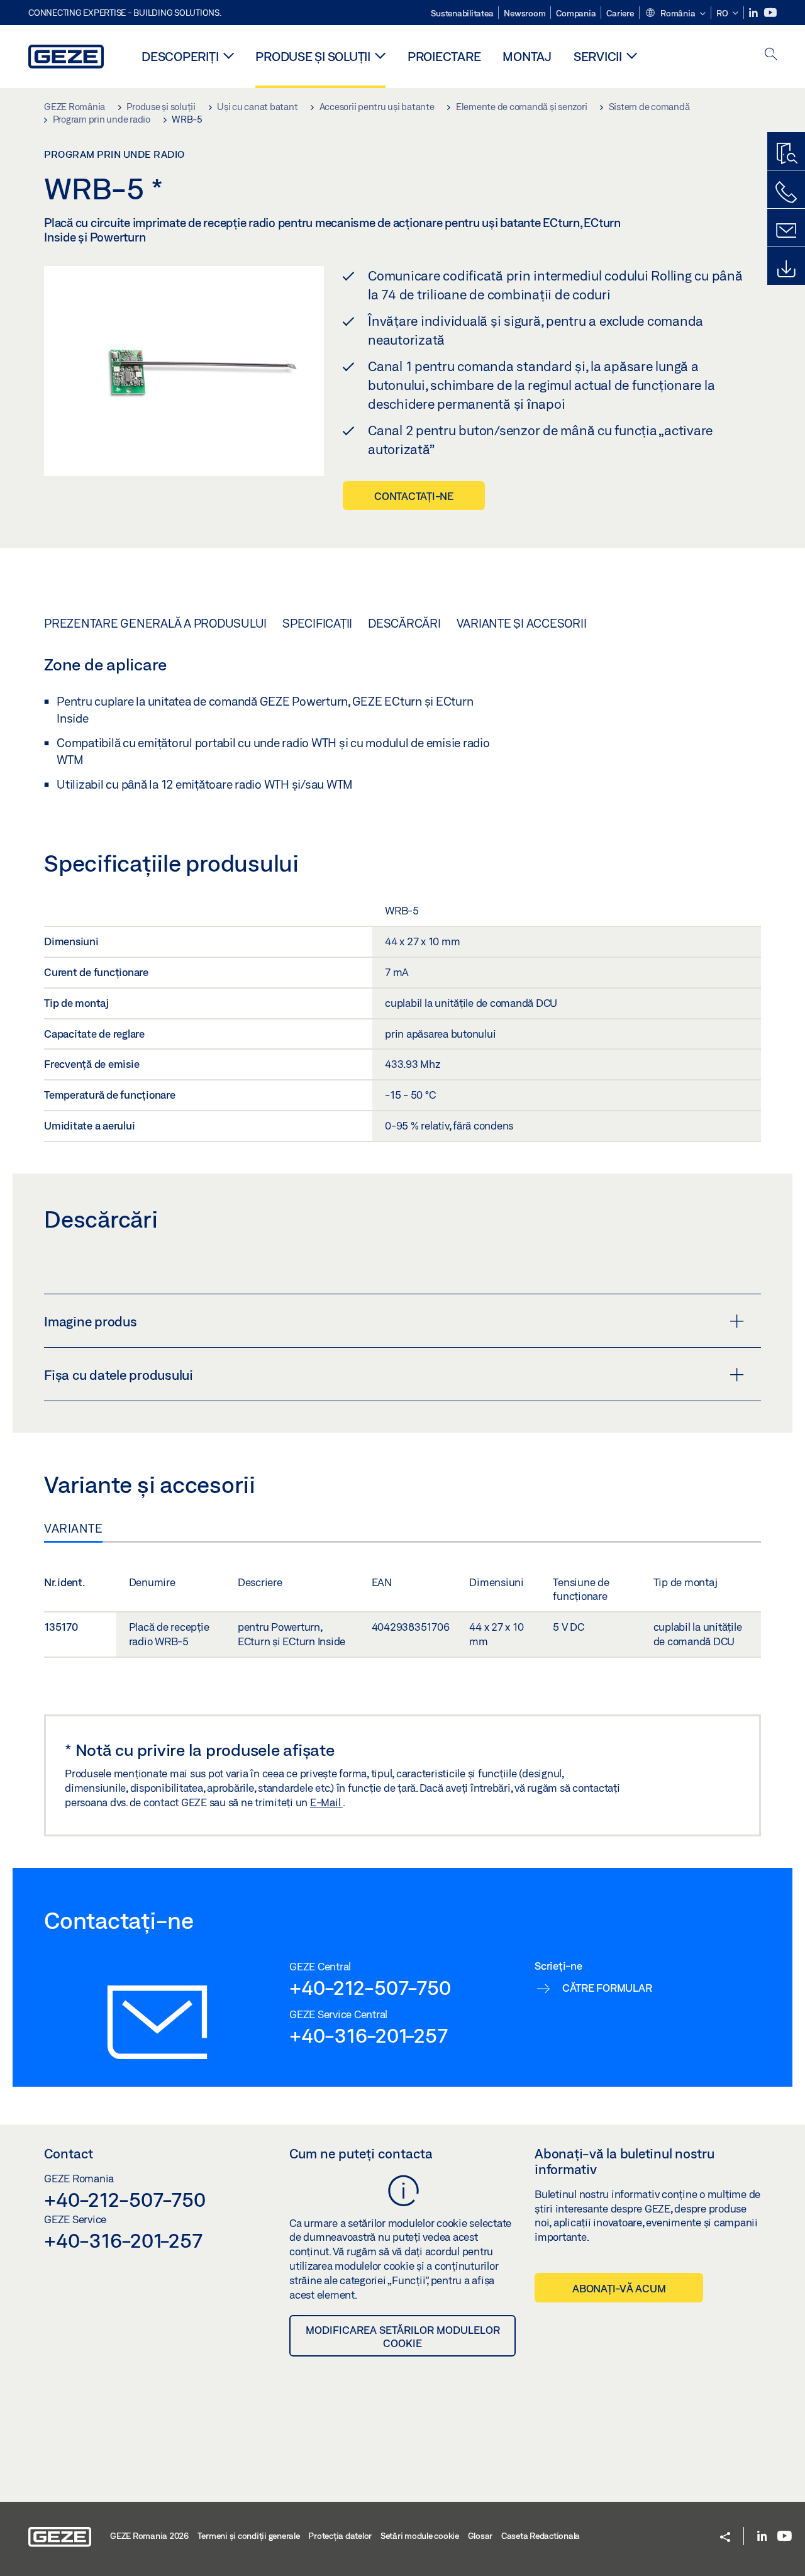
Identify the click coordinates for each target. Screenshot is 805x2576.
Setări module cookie (420, 2536)
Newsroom (525, 13)
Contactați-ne (414, 496)
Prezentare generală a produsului (155, 623)
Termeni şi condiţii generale (249, 2536)
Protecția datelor (340, 2536)
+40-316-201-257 (368, 2035)
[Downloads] (786, 269)
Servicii (598, 56)
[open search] (771, 55)
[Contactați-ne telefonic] (786, 192)
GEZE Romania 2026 (149, 2536)
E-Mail (326, 1802)
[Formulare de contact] (786, 231)
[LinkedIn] (754, 13)
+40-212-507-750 (370, 1987)
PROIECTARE (444, 56)
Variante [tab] (73, 1528)
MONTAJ (527, 56)
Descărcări (404, 623)
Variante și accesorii (522, 623)
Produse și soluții (313, 56)
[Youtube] (770, 13)
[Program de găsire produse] (786, 154)
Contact (69, 2153)
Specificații (317, 623)
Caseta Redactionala (541, 2536)
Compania (576, 13)
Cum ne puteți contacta (361, 2153)
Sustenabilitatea (462, 13)
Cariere (620, 13)
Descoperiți (180, 56)
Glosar (480, 2536)
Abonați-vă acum (619, 2288)
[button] (675, 14)
